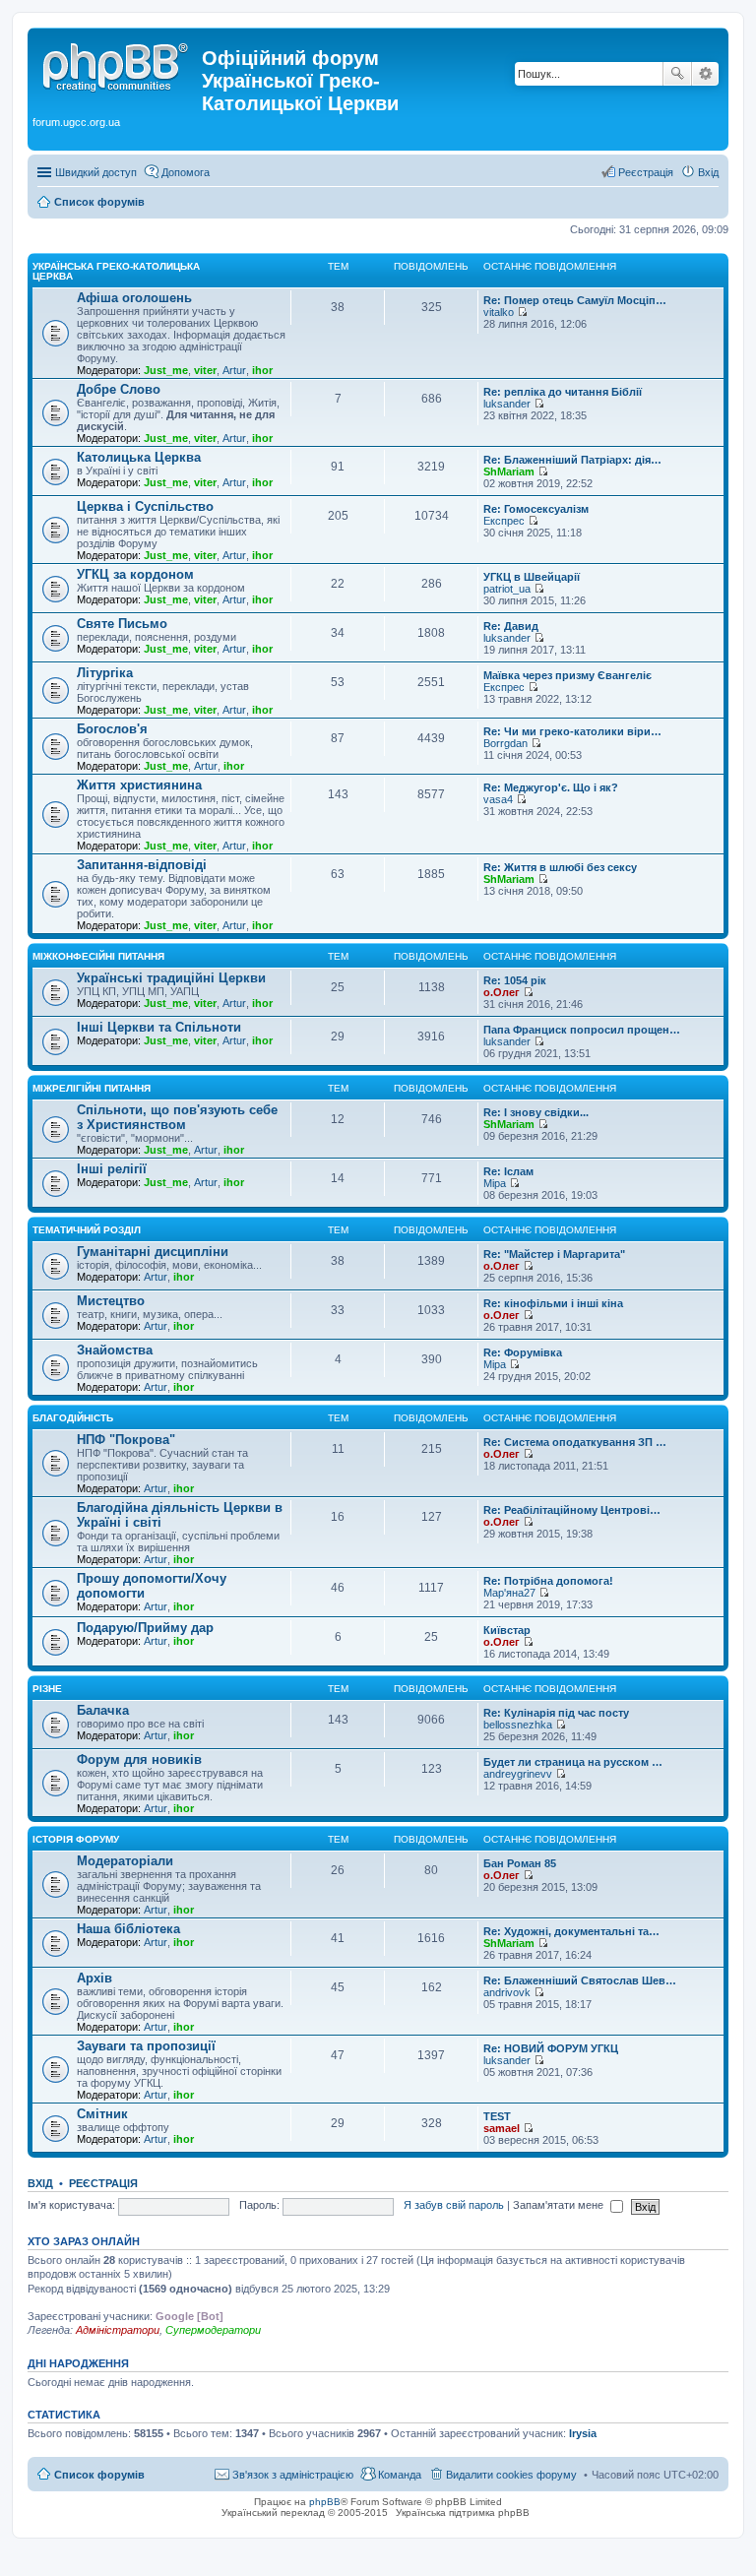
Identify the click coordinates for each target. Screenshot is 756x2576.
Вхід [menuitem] (708, 172)
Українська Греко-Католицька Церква (116, 271)
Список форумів (99, 2475)
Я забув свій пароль (454, 2205)
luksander (507, 404)
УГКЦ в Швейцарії (532, 577)
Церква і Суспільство (145, 506)
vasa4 (498, 799)
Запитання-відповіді (142, 865)
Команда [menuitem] (400, 2475)
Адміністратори (118, 2330)
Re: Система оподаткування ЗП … (575, 1442)
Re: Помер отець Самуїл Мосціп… (575, 300)
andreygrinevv (518, 1774)
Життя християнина (139, 785)
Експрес (504, 521)
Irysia (583, 2433)
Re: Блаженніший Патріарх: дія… (572, 460)
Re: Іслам (508, 1171)
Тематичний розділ (87, 1230)
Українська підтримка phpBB (463, 2513)
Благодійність (73, 1418)
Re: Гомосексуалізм (536, 509)
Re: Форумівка (523, 1352)
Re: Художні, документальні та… (571, 1931)
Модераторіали (125, 1861)
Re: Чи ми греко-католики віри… (572, 731)
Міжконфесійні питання (98, 956)
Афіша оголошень (134, 298)
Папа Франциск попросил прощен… (582, 1030)
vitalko (499, 312)
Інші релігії (112, 1169)
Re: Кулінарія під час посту (556, 1713)
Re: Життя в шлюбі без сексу (560, 867)
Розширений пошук (705, 74)
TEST (497, 2116)
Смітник (102, 2114)
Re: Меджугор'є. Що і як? (551, 787)
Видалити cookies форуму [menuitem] (511, 2475)
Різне (47, 1689)
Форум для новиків (139, 1759)
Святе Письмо (122, 624)
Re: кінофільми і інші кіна (553, 1303)
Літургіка (105, 673)
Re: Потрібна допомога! (548, 1581)
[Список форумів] (117, 64)
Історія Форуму (76, 1839)
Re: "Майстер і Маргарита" (554, 1254)
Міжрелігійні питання (92, 1088)
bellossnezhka (518, 1725)
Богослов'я (112, 729)
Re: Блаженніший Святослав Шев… (580, 1980)
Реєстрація (103, 2183)
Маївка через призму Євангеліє (567, 675)
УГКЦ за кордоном (135, 574)
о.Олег (502, 992)
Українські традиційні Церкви (171, 978)
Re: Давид (511, 626)
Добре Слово (119, 389)
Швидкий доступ (96, 172)
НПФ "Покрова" (126, 1440)
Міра (495, 1183)
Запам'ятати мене (560, 2205)
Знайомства (115, 1350)
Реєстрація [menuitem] (646, 172)
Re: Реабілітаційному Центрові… (572, 1510)
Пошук (677, 74)
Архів (94, 1978)
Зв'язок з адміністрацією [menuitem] (293, 2475)
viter (205, 370)
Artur (234, 370)
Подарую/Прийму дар (145, 1628)
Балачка (103, 1710)
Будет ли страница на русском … (573, 1762)
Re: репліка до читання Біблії (563, 392)
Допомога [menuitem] (186, 172)
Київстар (507, 1630)
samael (502, 2128)
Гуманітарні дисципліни (153, 1252)
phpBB (325, 2502)
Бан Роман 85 (520, 1863)
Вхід (40, 2183)
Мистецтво (111, 1301)
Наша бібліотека (128, 1929)
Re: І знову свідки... (536, 1112)
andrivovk (507, 1992)
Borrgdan (505, 743)
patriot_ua (507, 589)
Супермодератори (213, 2330)
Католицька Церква (139, 457)
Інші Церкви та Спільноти (159, 1027)
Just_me (166, 370)
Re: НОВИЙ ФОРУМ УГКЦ (551, 2048)
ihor (262, 370)
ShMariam (509, 471)
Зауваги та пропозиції (146, 2046)
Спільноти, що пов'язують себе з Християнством (177, 1117)
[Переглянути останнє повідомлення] (522, 312)
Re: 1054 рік (515, 980)
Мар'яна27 (509, 1593)
